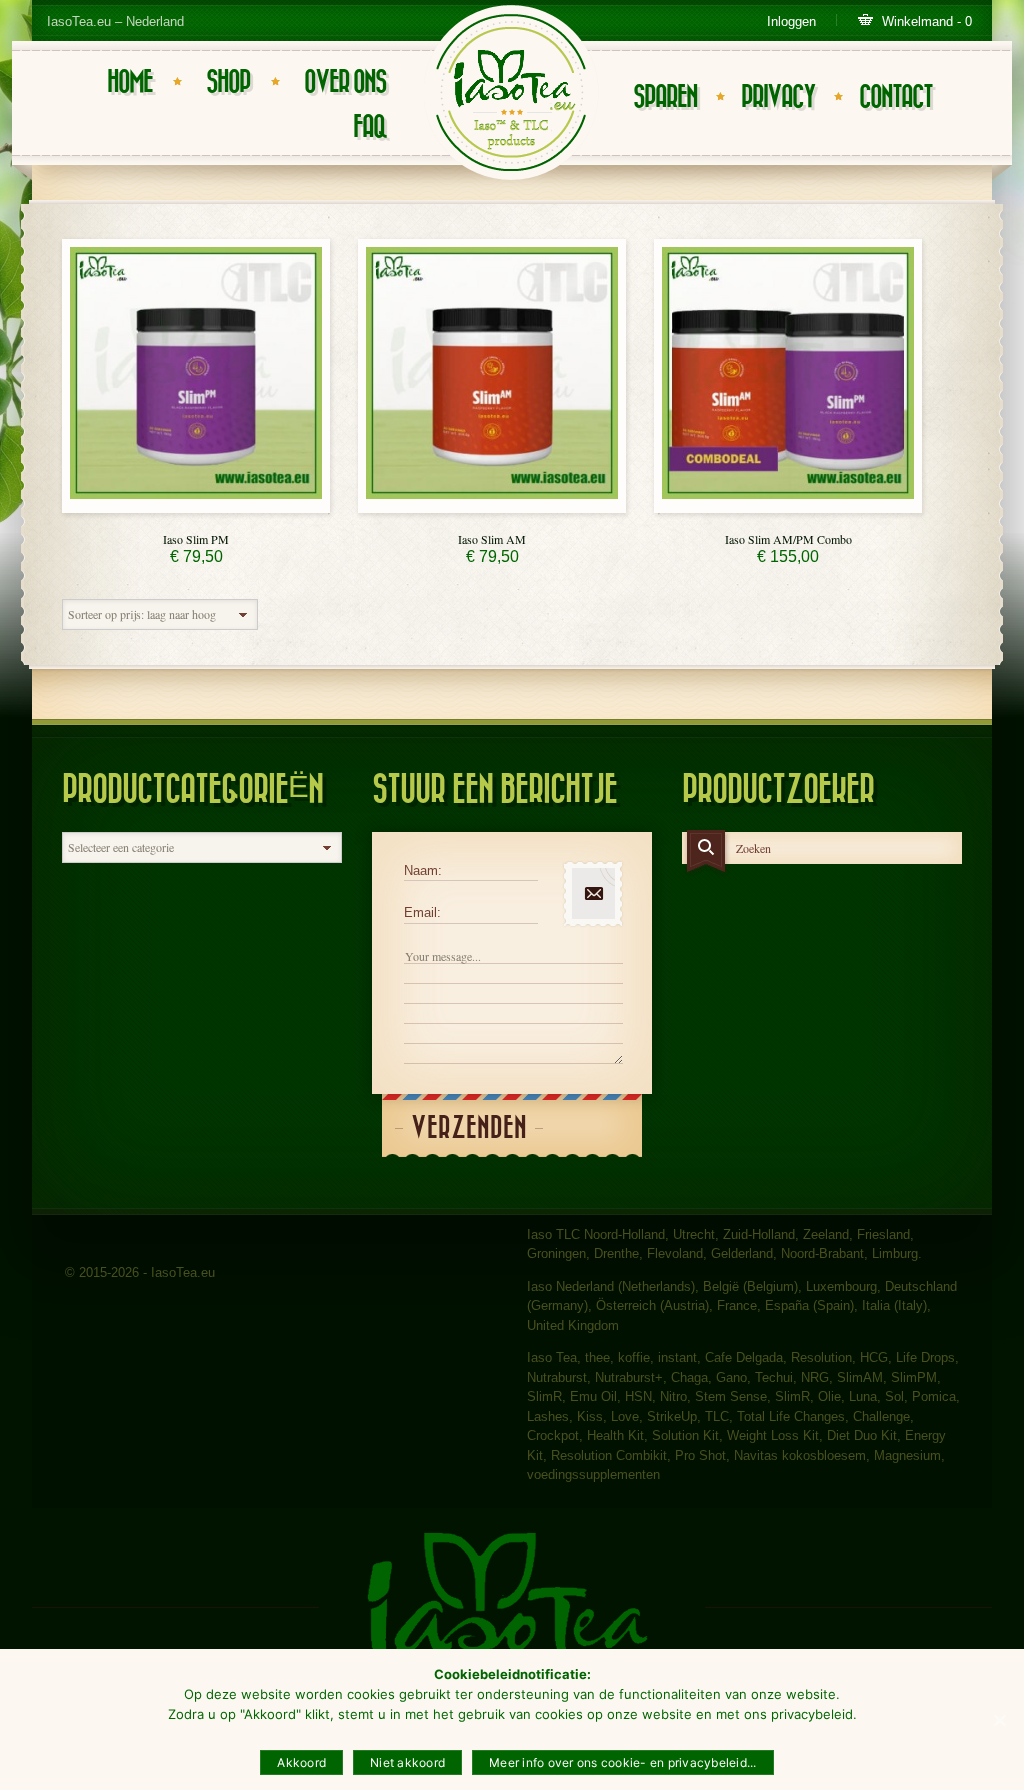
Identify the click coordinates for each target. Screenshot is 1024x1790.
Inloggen (791, 21)
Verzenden (469, 1128)
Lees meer (196, 507)
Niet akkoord (407, 1762)
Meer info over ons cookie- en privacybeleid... (623, 1762)
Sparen (665, 97)
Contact (895, 97)
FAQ (369, 127)
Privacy (778, 97)
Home (129, 82)
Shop (228, 82)
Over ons (345, 82)
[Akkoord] (999, 1720)
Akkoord (301, 1762)
